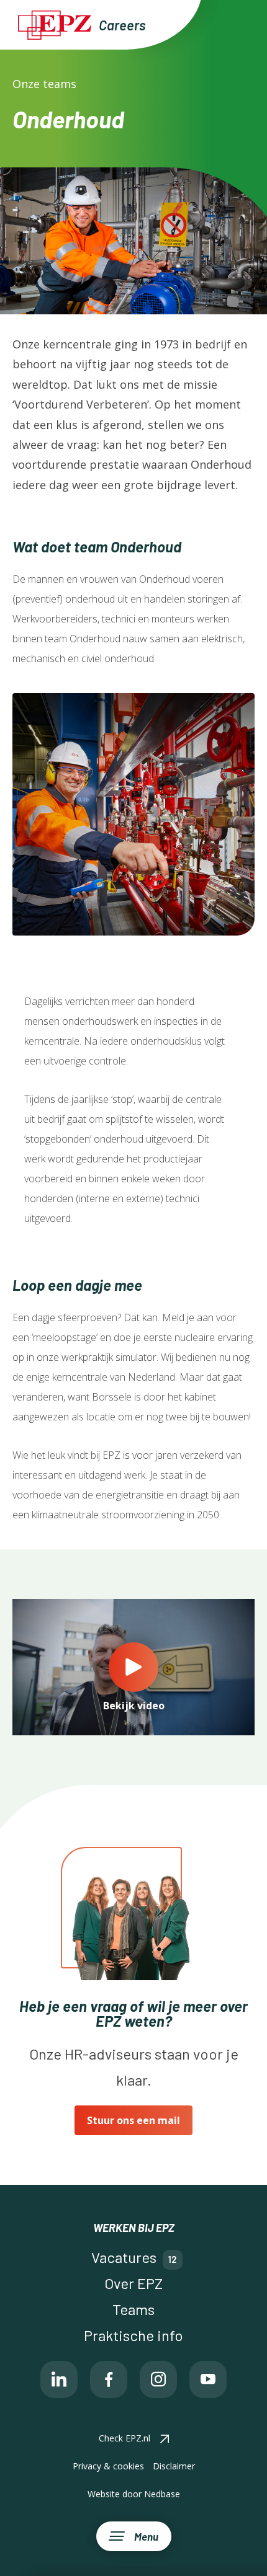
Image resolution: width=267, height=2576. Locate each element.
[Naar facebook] (109, 2379)
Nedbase (162, 2494)
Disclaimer (174, 2466)
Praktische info (133, 2335)
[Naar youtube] (208, 2379)
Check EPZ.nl (124, 2438)
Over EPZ (133, 2283)
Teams (133, 2309)
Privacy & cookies (108, 2466)
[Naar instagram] (158, 2379)
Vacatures (124, 2257)
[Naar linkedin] (59, 2379)
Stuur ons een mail (133, 2120)
